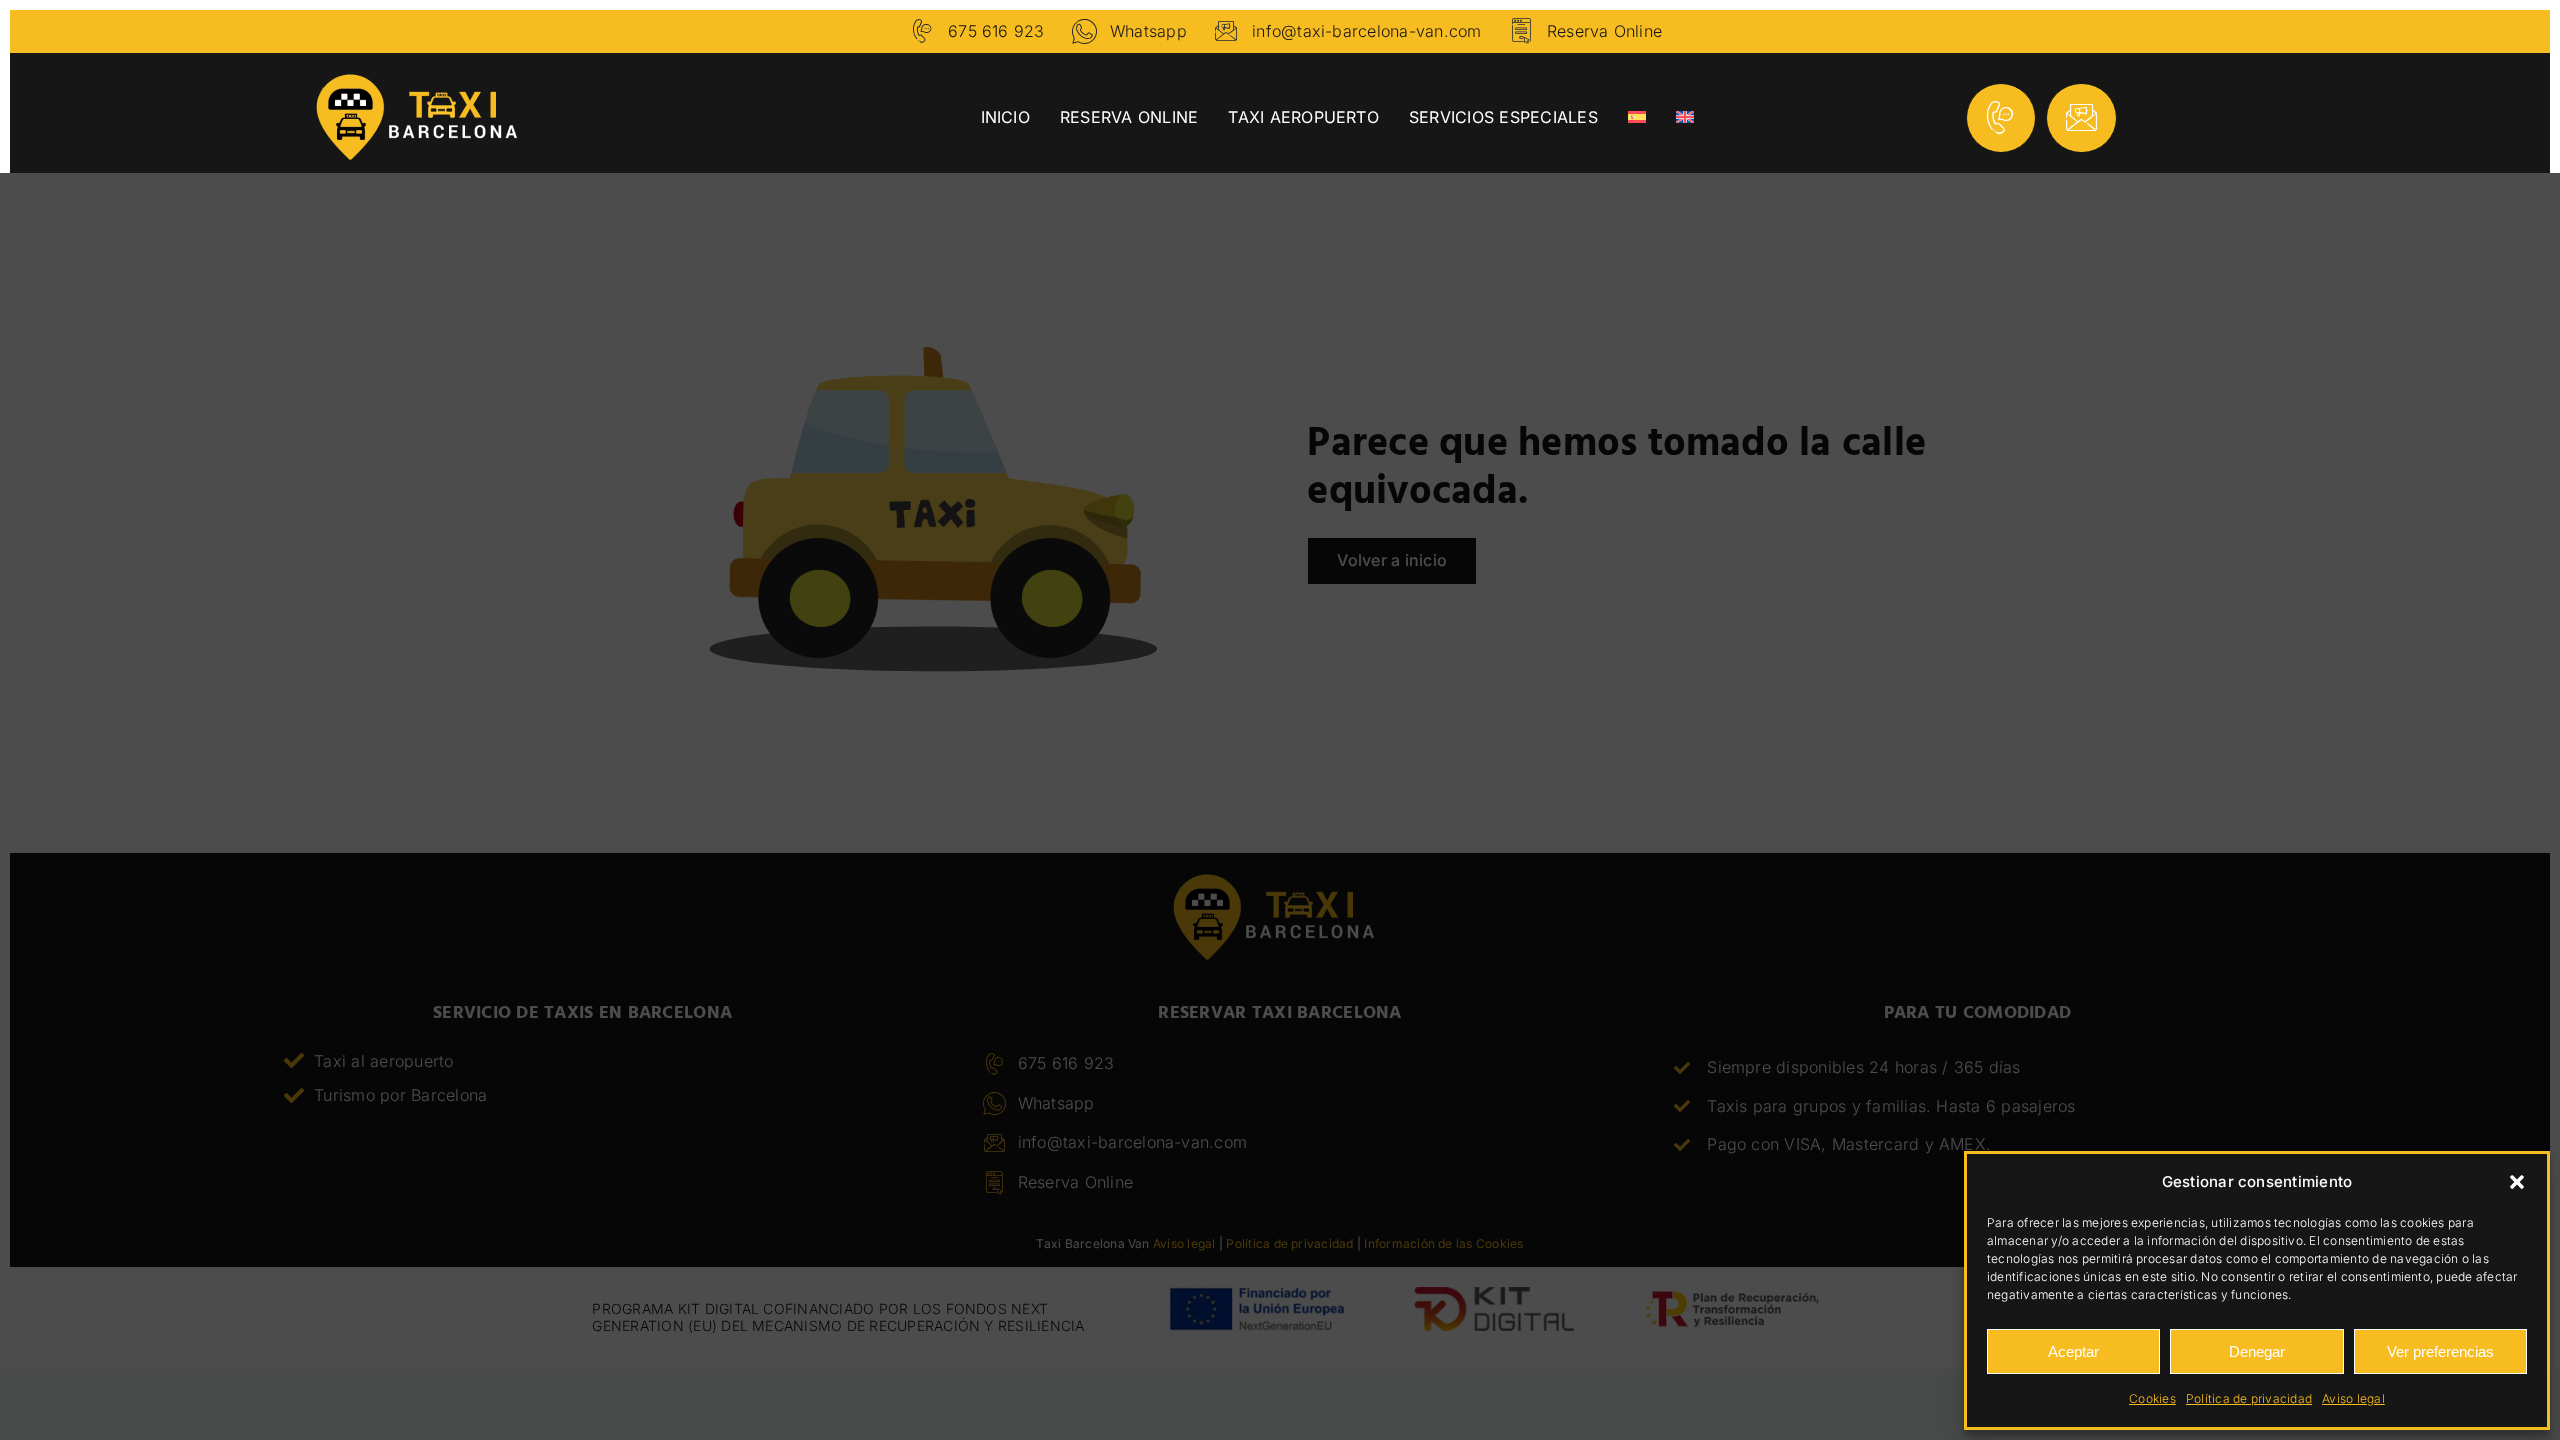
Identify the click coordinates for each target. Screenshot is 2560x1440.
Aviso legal (2353, 1398)
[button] (2517, 1182)
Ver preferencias (2440, 1351)
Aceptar (2073, 1351)
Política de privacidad (2249, 1398)
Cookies (2152, 1398)
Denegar (2257, 1351)
